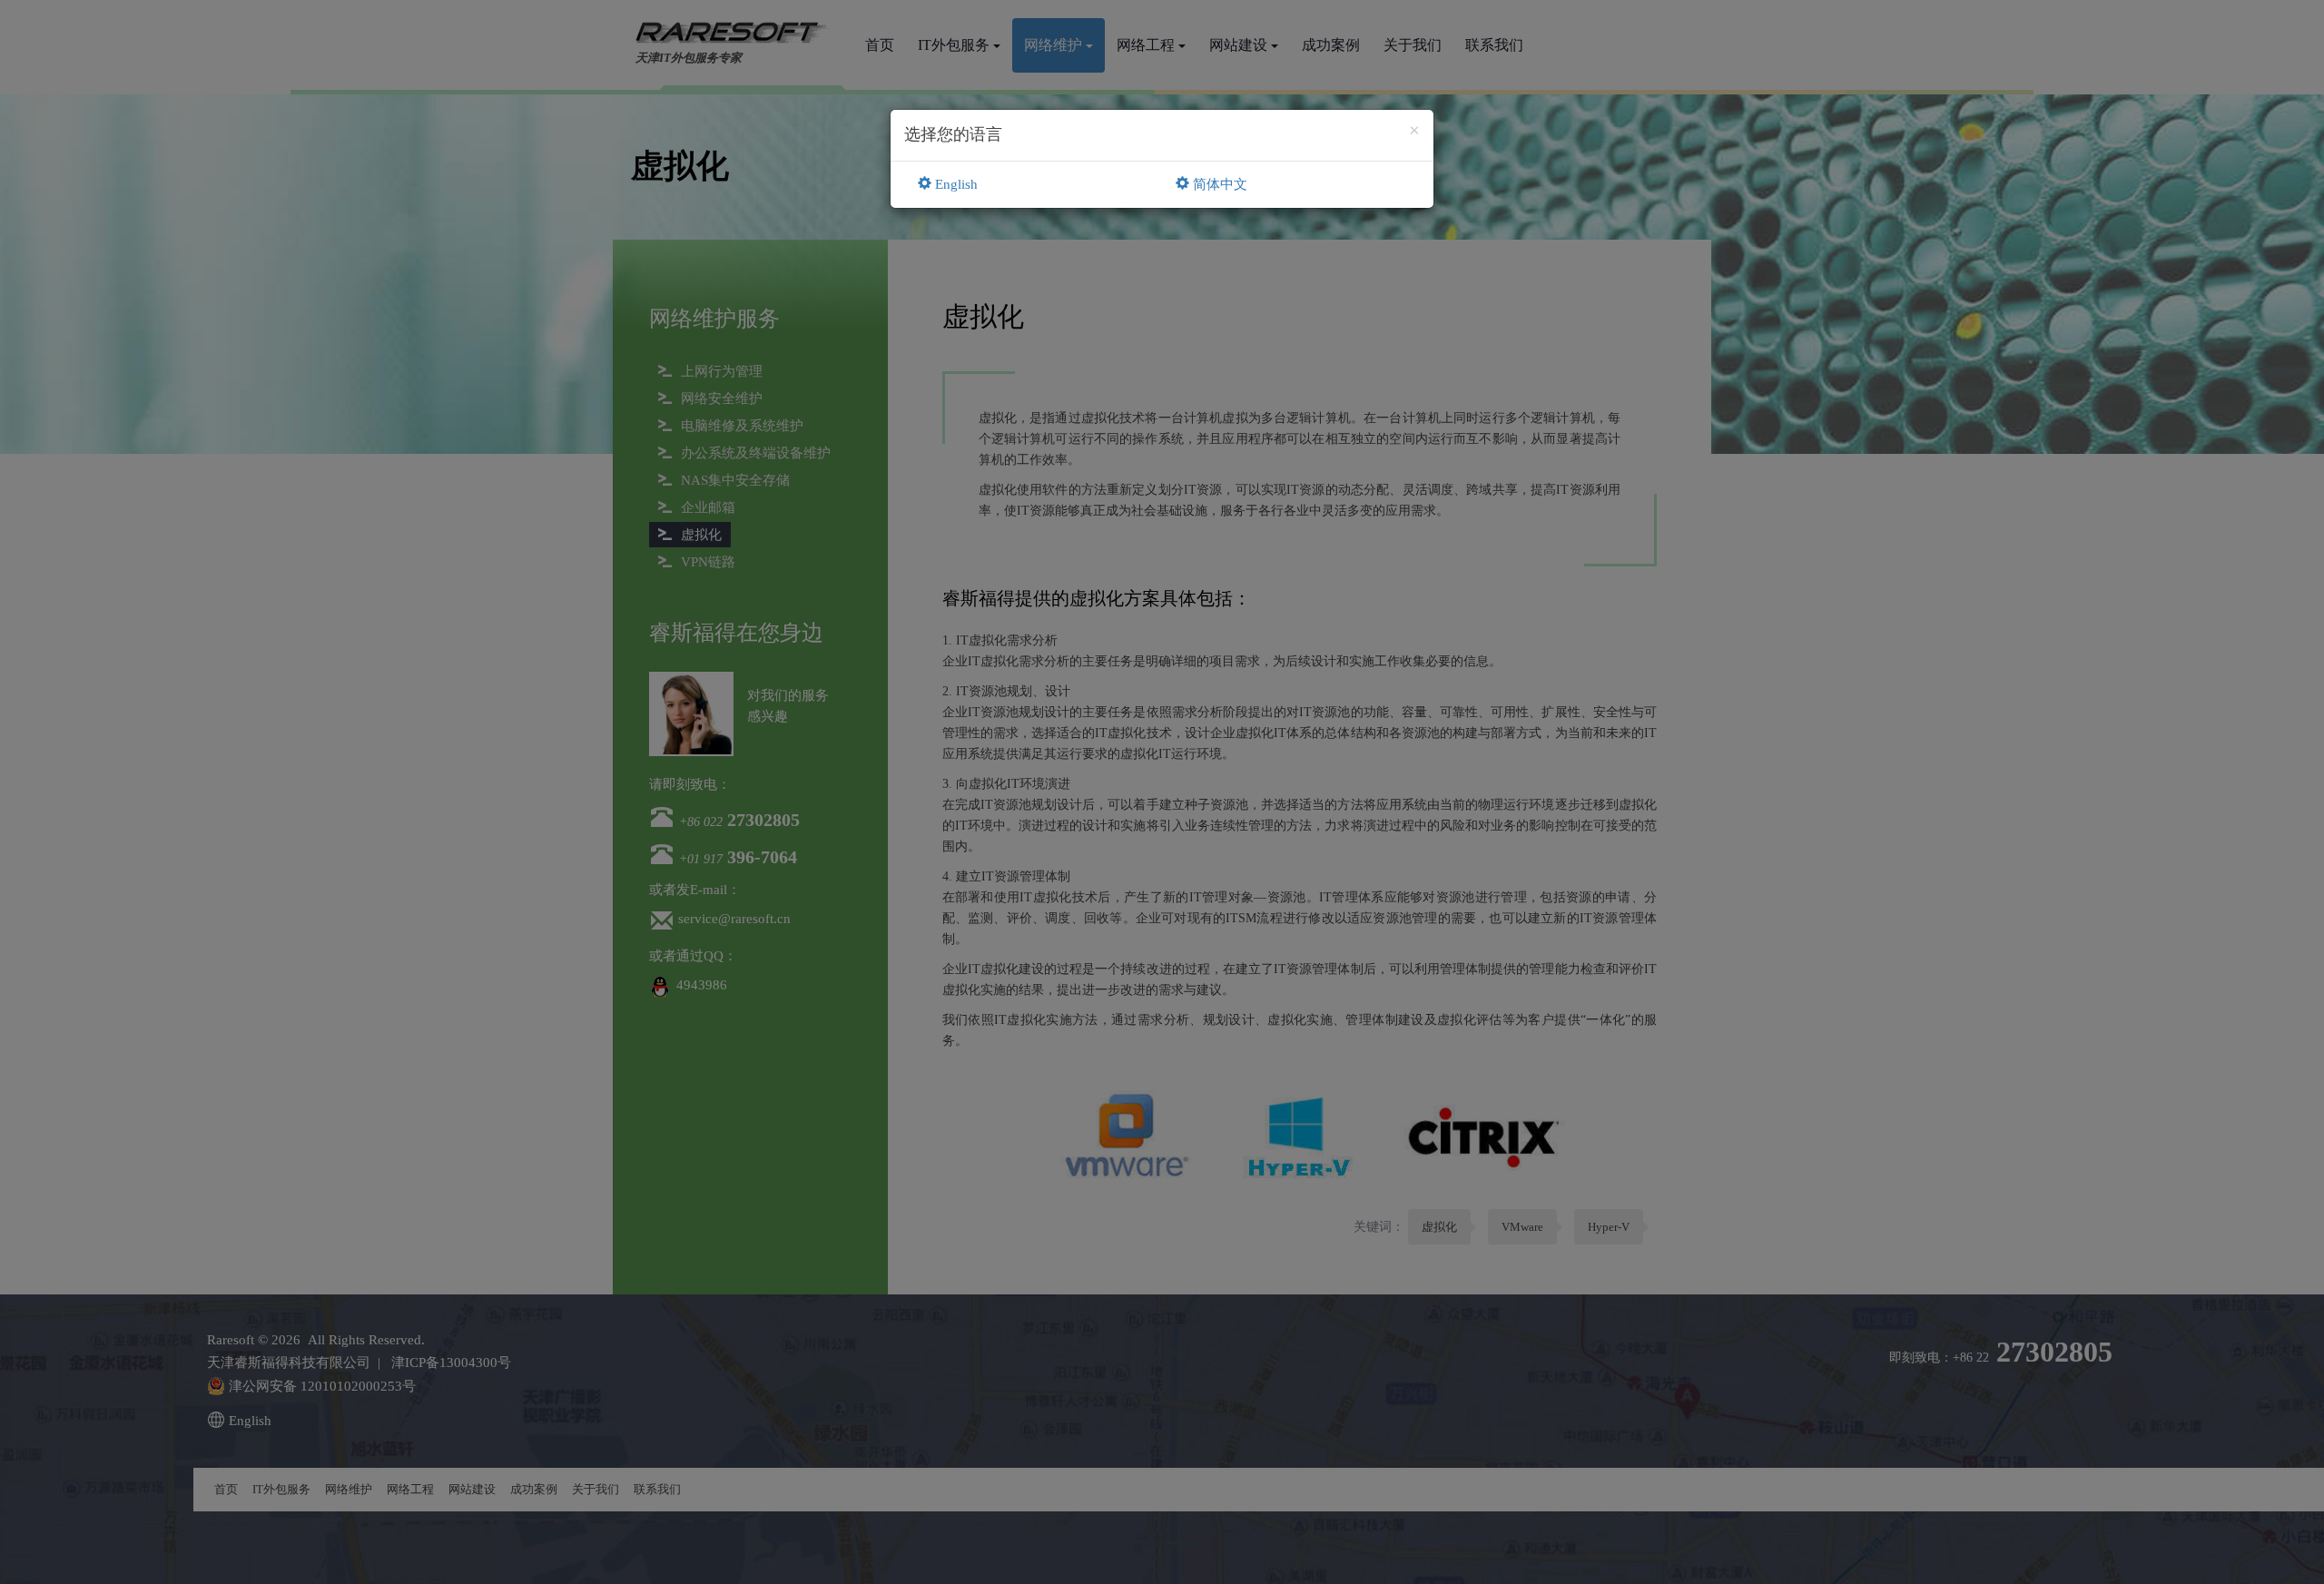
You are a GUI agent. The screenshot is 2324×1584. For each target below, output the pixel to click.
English (955, 184)
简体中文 (1218, 184)
